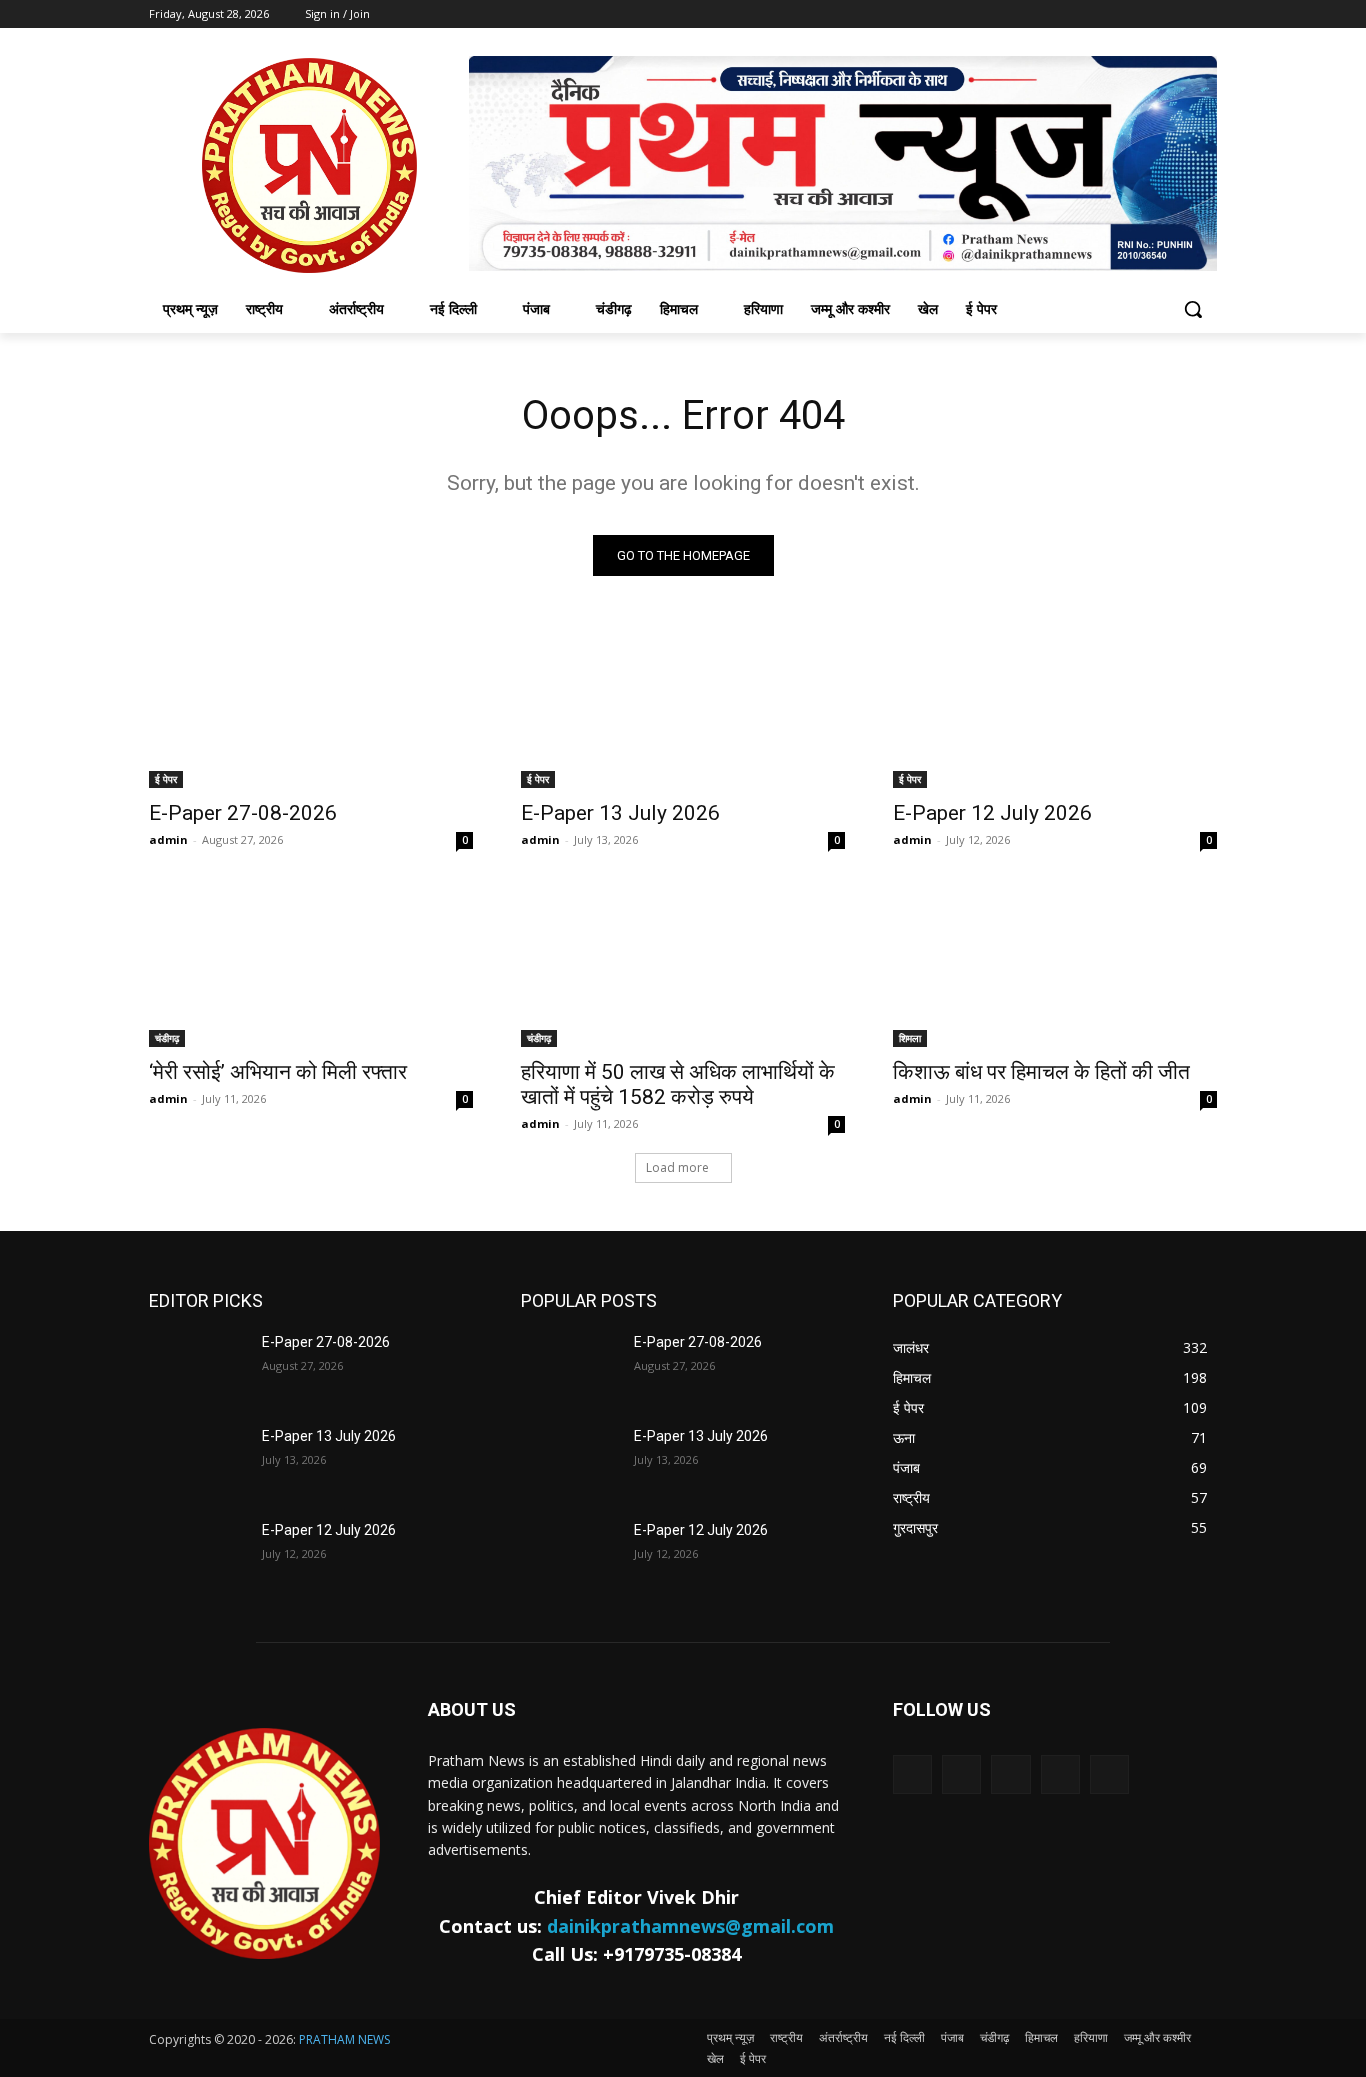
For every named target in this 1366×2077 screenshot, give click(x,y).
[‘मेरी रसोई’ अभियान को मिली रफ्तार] (311, 966)
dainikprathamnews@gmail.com (690, 1926)
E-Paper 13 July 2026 (620, 813)
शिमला (910, 1038)
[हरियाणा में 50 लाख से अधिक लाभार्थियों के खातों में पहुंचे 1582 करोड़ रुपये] (683, 966)
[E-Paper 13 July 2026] (683, 707)
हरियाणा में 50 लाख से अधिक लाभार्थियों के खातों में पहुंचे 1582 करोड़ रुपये (678, 1084)
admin (168, 839)
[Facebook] (961, 1774)
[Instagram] (1060, 1774)
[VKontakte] (1109, 1774)
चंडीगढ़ (167, 1038)
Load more (677, 1167)
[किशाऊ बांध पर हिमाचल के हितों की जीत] (1055, 966)
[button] (1193, 309)
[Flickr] (1010, 1774)
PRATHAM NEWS (344, 2039)
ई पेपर (166, 779)
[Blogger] (912, 1774)
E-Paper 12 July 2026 (992, 813)
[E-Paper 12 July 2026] (1055, 707)
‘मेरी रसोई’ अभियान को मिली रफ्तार (278, 1072)
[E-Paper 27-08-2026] (311, 707)
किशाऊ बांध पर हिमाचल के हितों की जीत (1041, 1072)
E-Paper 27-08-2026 (243, 813)
